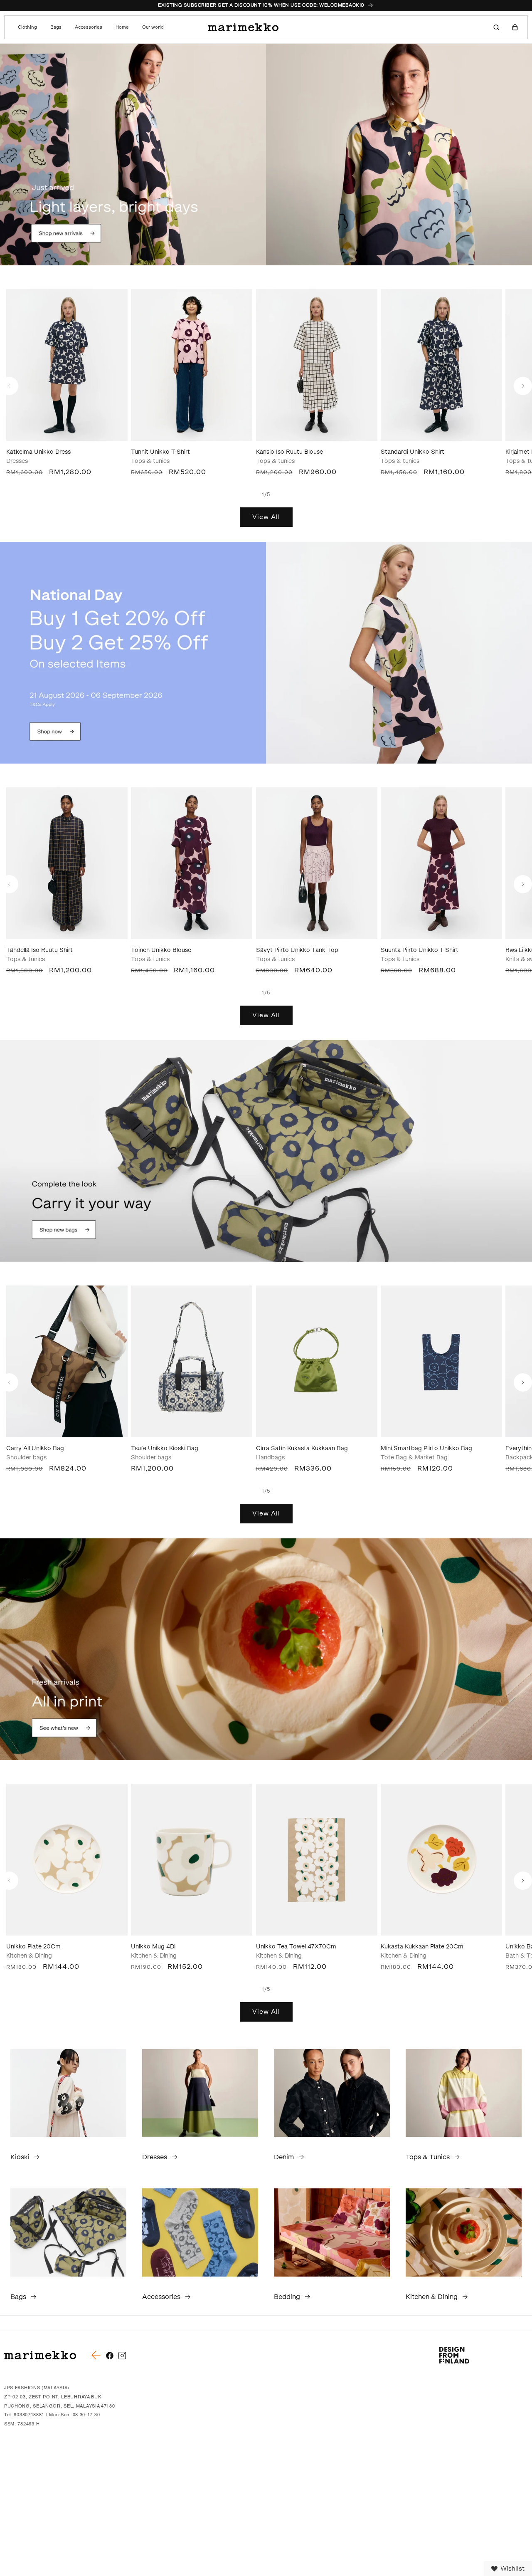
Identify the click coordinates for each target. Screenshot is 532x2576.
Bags (18, 2297)
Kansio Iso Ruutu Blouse (289, 452)
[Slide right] (523, 386)
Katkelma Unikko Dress (38, 452)
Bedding (287, 2297)
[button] (29, 27)
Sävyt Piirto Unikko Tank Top (297, 950)
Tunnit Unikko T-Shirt (160, 452)
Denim (284, 2157)
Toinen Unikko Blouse (161, 950)
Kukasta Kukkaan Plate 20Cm (422, 1947)
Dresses (155, 2157)
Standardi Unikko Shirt (413, 452)
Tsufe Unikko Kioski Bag (165, 1448)
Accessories (161, 2297)
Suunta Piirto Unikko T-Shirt (420, 950)
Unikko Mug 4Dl (153, 1947)
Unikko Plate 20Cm (33, 1947)
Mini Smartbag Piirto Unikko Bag (426, 1448)
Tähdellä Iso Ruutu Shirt (39, 950)
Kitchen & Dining (432, 2297)
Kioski (20, 2157)
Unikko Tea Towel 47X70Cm (296, 1947)
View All (266, 517)
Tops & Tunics (428, 2157)
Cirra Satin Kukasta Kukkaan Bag (302, 1448)
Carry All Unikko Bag (35, 1448)
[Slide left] (9, 386)
